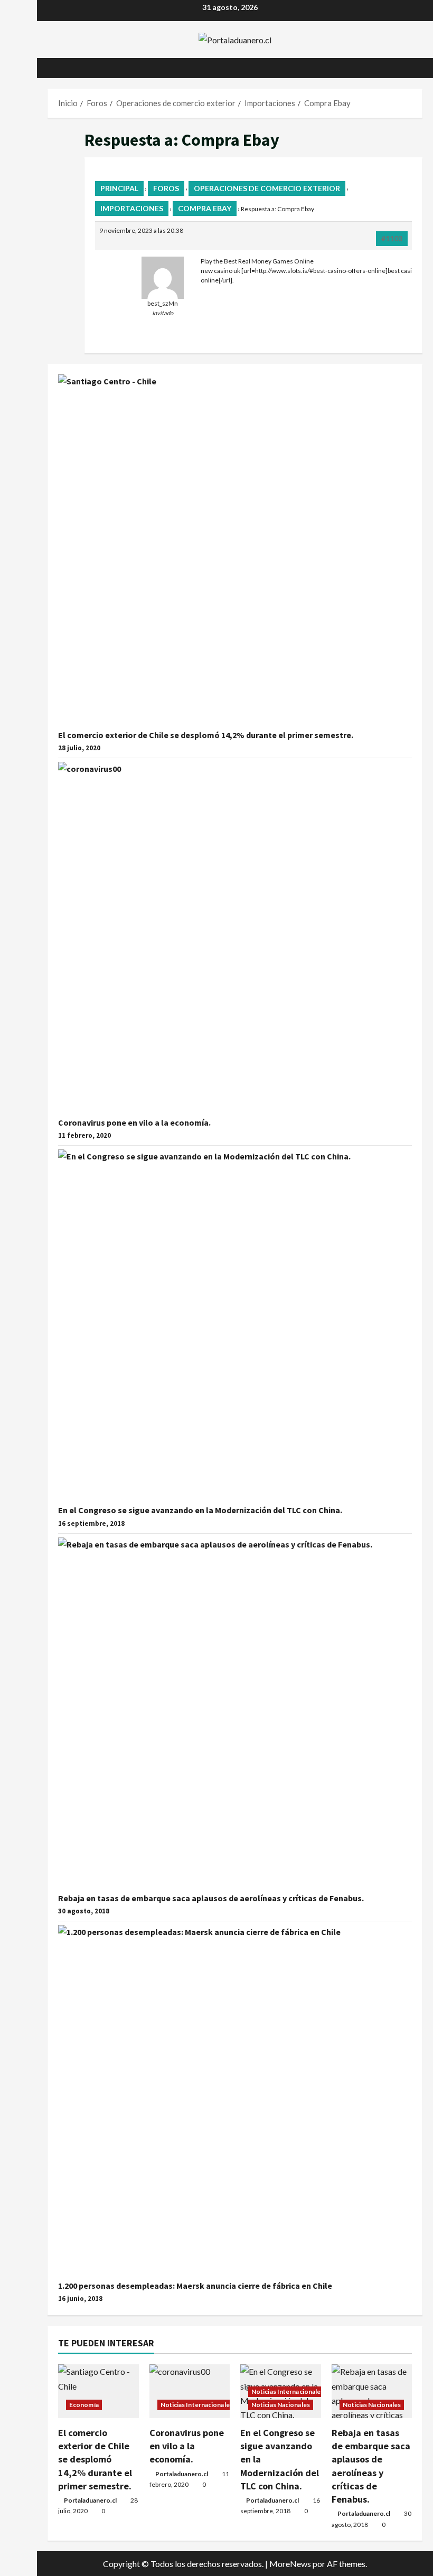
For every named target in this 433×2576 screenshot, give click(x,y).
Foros (166, 188)
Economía (84, 2405)
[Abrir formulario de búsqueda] (419, 68)
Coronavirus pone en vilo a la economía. (134, 1122)
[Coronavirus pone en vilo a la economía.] (190, 2391)
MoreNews (290, 2564)
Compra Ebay (205, 208)
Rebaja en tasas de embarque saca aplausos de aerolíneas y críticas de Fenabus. (211, 1898)
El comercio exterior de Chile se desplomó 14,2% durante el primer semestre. (206, 735)
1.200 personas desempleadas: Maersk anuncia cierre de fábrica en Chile (195, 2286)
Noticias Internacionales (197, 2405)
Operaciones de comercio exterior (267, 188)
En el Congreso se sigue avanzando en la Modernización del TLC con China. (200, 1510)
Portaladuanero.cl (90, 2500)
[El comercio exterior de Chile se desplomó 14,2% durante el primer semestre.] (98, 2391)
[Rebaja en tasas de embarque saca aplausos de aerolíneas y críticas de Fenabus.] (372, 2391)
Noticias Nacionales (281, 2405)
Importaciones (132, 208)
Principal (119, 188)
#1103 (392, 238)
